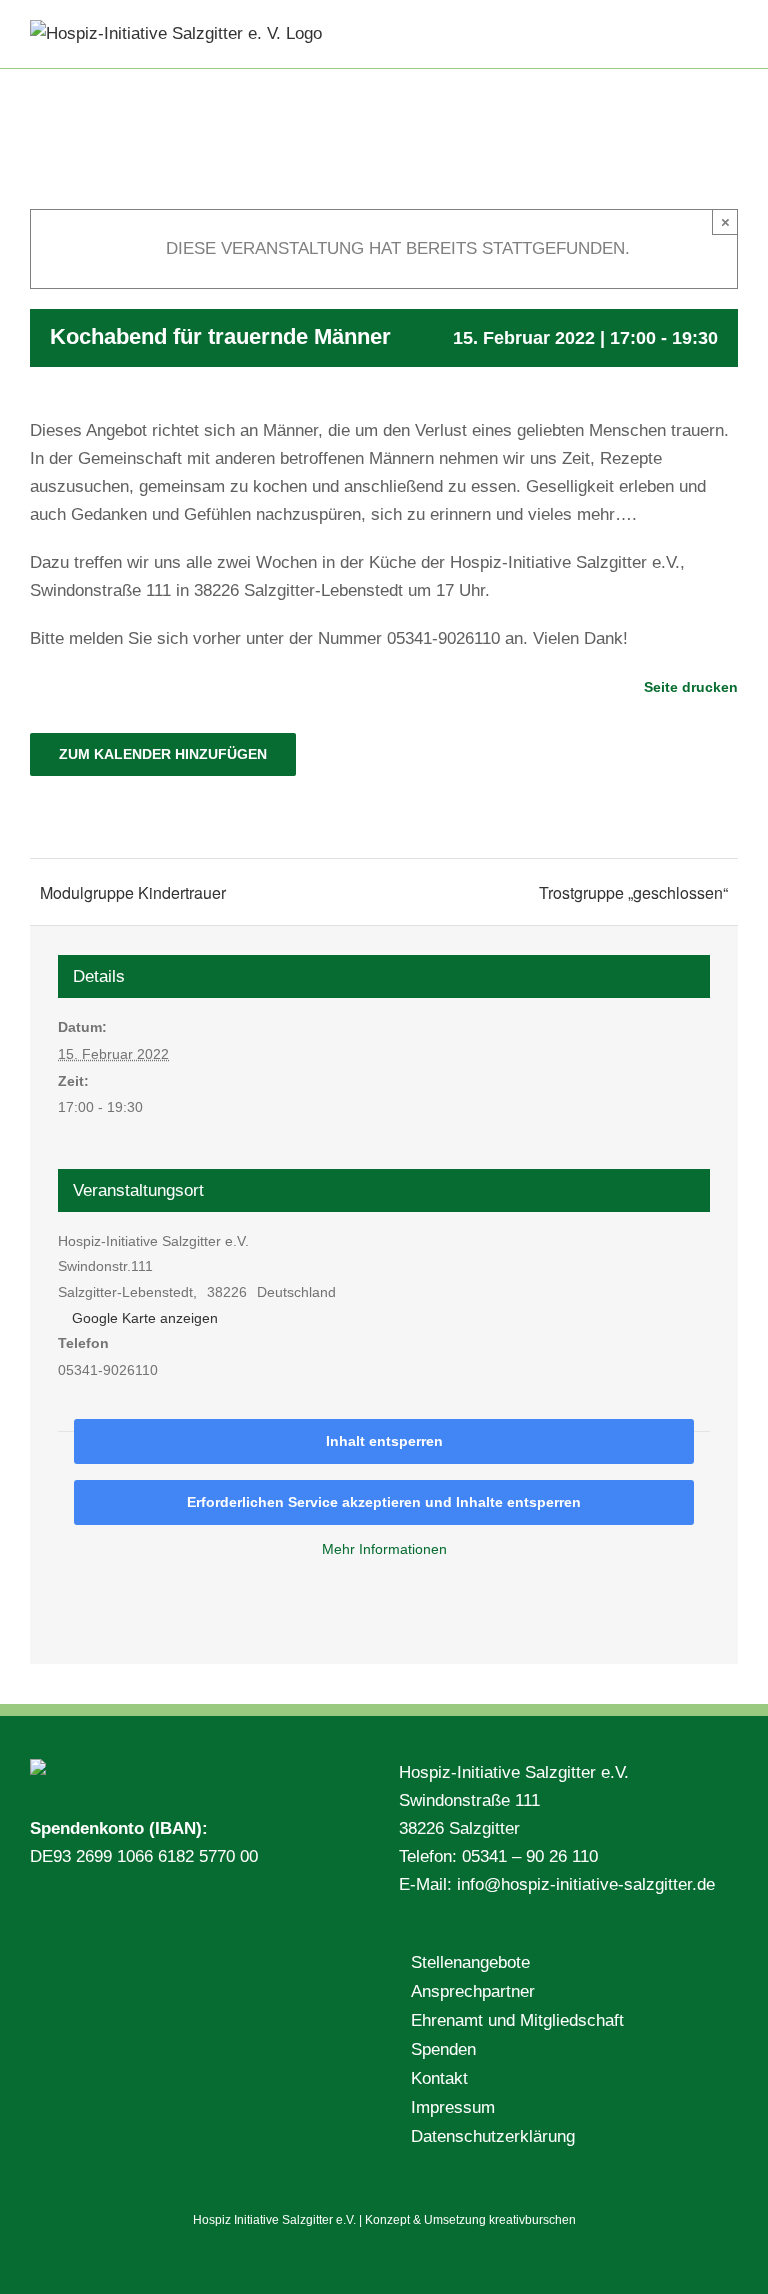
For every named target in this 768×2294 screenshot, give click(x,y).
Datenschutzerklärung (493, 2136)
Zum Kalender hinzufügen (163, 754)
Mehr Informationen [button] (384, 1549)
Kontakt (439, 2078)
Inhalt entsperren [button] (384, 1441)
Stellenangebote (470, 1962)
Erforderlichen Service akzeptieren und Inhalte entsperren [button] (384, 1502)
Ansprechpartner (473, 1991)
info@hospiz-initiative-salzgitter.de (586, 1884)
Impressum (453, 2107)
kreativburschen (532, 2220)
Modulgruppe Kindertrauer (133, 892)
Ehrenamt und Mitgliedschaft (517, 2020)
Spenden (443, 2049)
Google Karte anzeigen (145, 1318)
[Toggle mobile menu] (730, 30)
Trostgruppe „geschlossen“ (633, 892)
